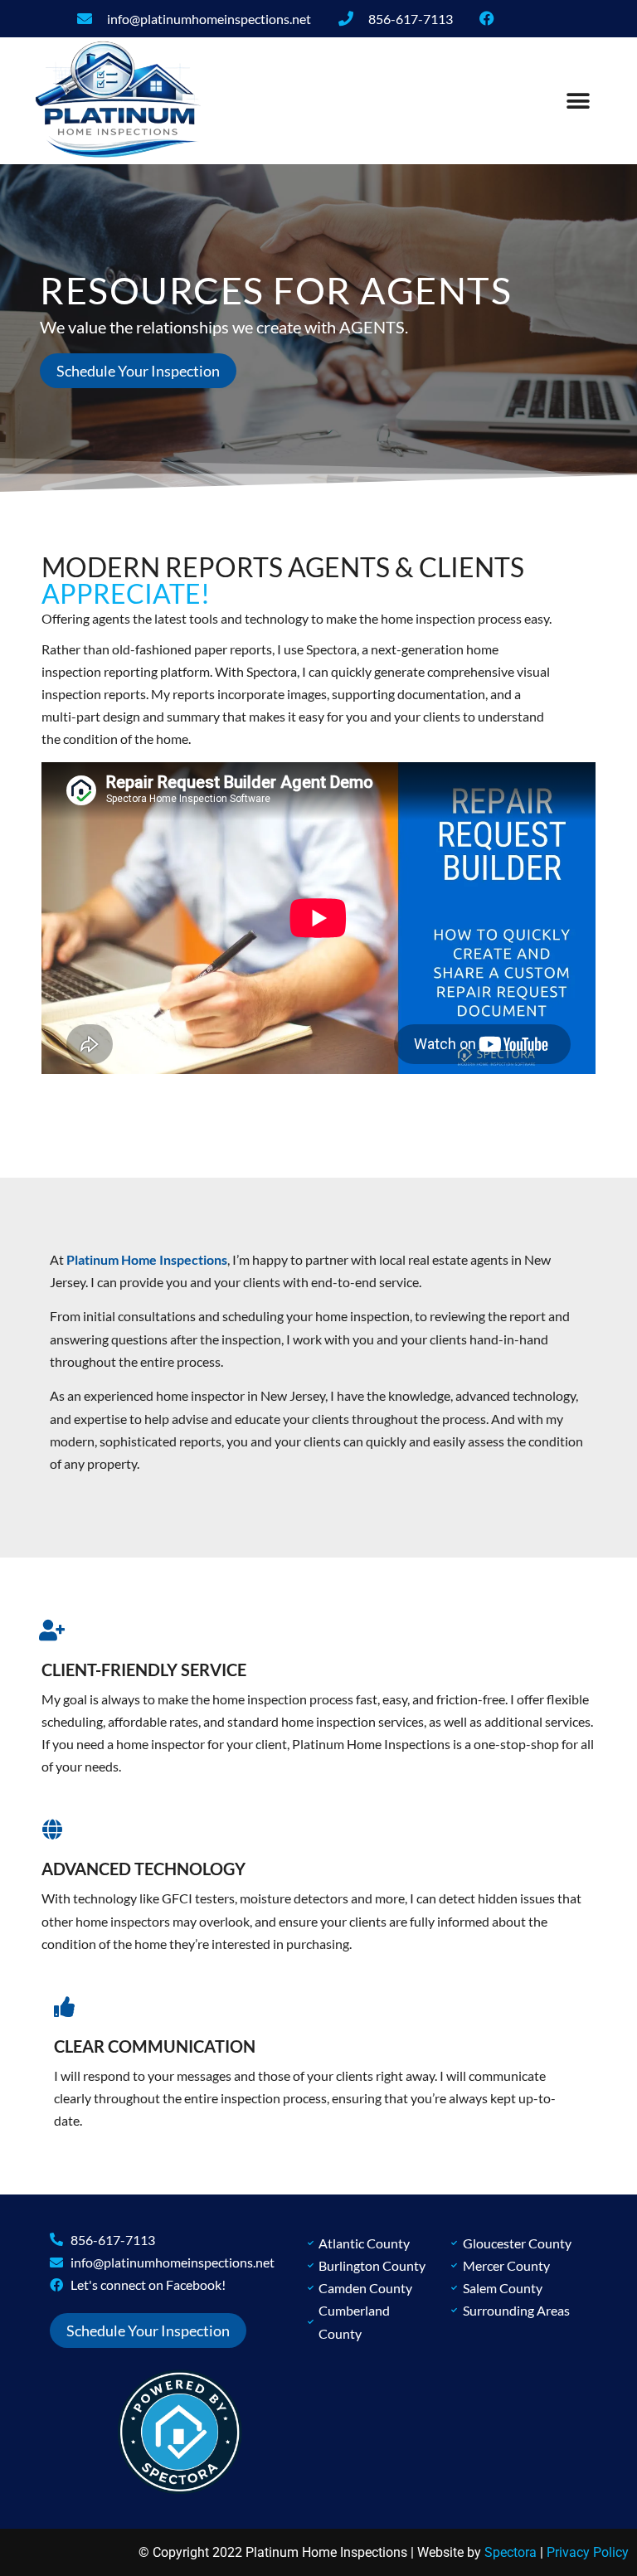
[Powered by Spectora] (180, 2489)
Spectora (511, 2552)
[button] (579, 101)
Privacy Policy (588, 2552)
